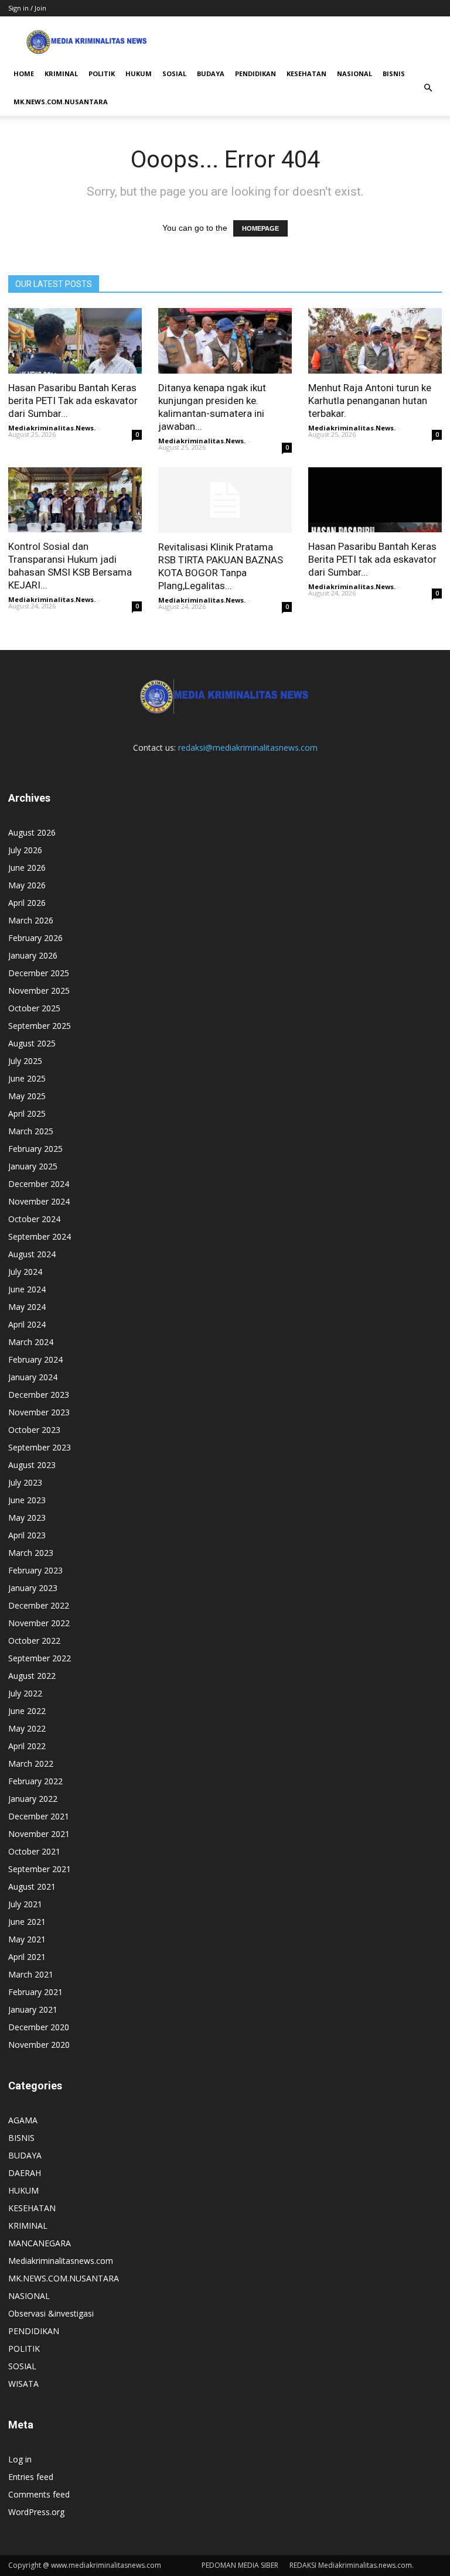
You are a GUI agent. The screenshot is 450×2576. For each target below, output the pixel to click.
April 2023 (27, 1535)
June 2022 (27, 1711)
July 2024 (25, 1272)
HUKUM (139, 73)
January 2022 (33, 1799)
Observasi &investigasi (51, 2313)
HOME (24, 73)
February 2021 (35, 1992)
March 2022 (31, 1763)
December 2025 (39, 973)
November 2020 (39, 2045)
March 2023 (31, 1553)
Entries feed (31, 2477)
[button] (428, 88)
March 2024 (31, 1342)
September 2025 (40, 1026)
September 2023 (40, 1447)
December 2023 (39, 1395)
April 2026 (27, 903)
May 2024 (27, 1307)
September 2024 (40, 1236)
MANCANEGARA (40, 2243)
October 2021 (34, 1851)
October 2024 (34, 1219)
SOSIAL (174, 73)
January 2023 (33, 1588)
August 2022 (32, 1676)
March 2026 (31, 920)
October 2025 (34, 1008)
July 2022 (25, 1693)
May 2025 (27, 1096)
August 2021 (32, 1886)
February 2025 (35, 1149)
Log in (20, 2459)
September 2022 (40, 1658)
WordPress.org (36, 2512)
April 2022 (27, 1746)
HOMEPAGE (260, 228)
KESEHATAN (306, 73)
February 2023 (35, 1570)
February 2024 (35, 1359)
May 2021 (27, 1939)
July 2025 (25, 1061)
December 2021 (39, 1816)
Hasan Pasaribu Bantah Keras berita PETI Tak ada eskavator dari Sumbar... (73, 401)
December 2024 (39, 1184)
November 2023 (39, 1412)
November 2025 (39, 991)
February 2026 (35, 938)
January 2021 (33, 2009)
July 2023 (25, 1482)
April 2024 (27, 1324)
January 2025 (33, 1166)
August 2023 (32, 1465)
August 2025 (32, 1043)
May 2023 (27, 1518)
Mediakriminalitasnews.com (61, 2261)
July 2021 (25, 1904)
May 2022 (27, 1728)
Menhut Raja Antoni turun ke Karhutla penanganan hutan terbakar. (370, 401)
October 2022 (34, 1641)
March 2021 (31, 1974)
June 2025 (27, 1078)
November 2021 (39, 1834)
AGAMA (23, 2120)
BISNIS (394, 73)
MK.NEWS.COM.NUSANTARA (61, 102)
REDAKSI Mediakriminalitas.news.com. (352, 2565)
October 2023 (34, 1430)
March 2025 (31, 1131)
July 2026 (25, 850)
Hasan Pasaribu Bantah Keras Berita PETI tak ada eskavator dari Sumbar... (372, 559)
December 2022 (39, 1605)
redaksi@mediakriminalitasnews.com (248, 748)
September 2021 (40, 1869)
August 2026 (32, 832)
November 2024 (39, 1201)
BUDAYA (211, 73)
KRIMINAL (61, 73)
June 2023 (27, 1500)
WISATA (23, 2384)
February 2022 (35, 1781)
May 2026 (27, 885)
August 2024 (32, 1254)
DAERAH (25, 2173)
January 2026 (33, 955)
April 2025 (27, 1113)
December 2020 (39, 2027)
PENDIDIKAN (255, 73)
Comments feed (39, 2494)
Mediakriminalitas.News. (52, 428)
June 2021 (27, 1922)
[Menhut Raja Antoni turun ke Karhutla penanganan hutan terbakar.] (375, 341)
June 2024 (27, 1289)
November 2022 (39, 1623)
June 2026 (27, 868)
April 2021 (27, 1957)
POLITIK (102, 73)
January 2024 (33, 1377)
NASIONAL (354, 73)
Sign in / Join (27, 8)
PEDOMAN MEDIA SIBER (240, 2565)
